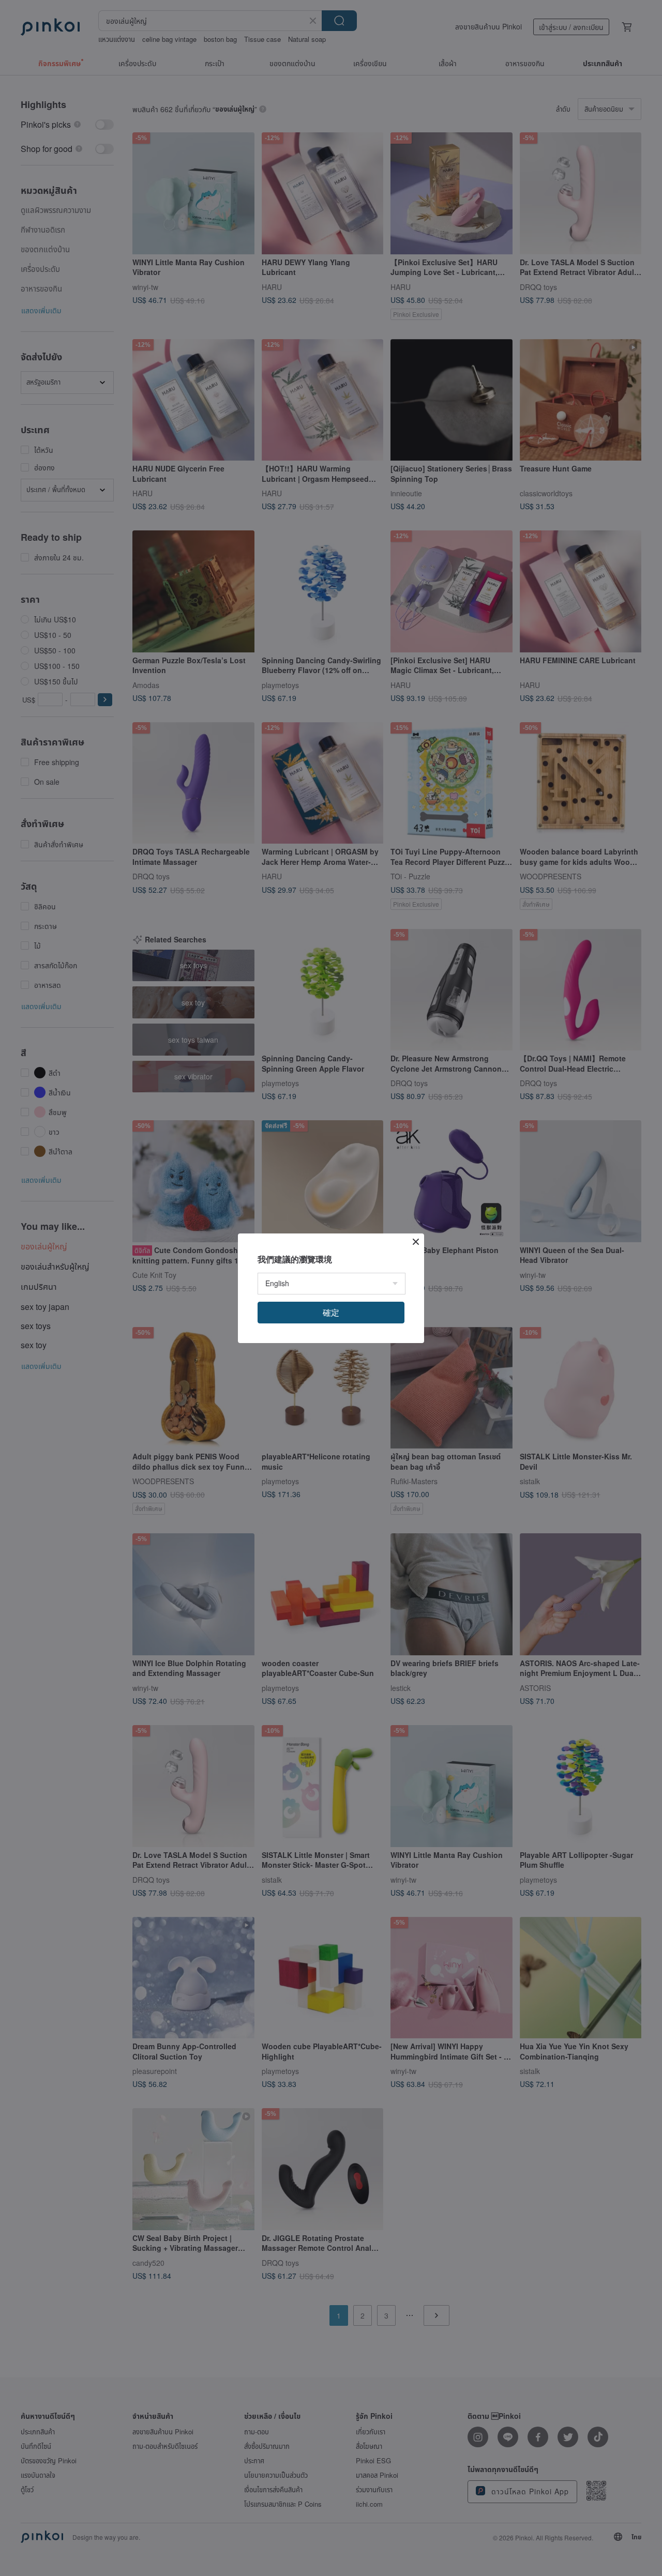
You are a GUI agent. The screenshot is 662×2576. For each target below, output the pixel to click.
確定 (331, 1312)
